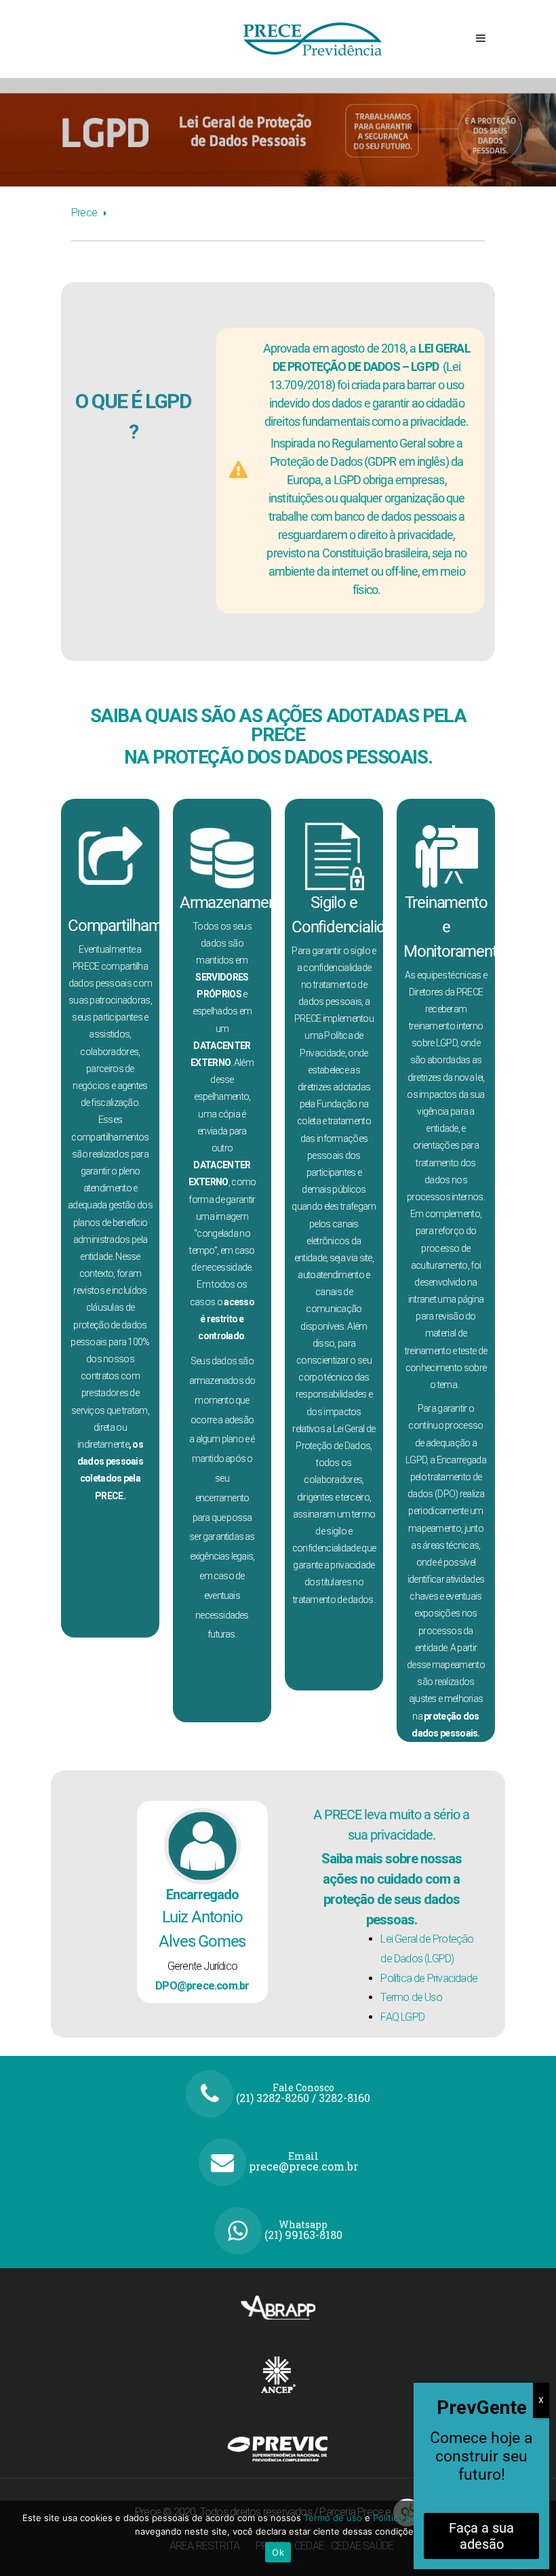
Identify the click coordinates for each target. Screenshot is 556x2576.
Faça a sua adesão (481, 2536)
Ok (278, 2552)
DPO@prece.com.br (202, 1986)
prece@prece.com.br (303, 2166)
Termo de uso (334, 2518)
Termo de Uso (411, 1997)
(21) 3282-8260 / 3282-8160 (303, 2098)
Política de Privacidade (429, 1978)
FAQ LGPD (402, 2017)
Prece (84, 213)
